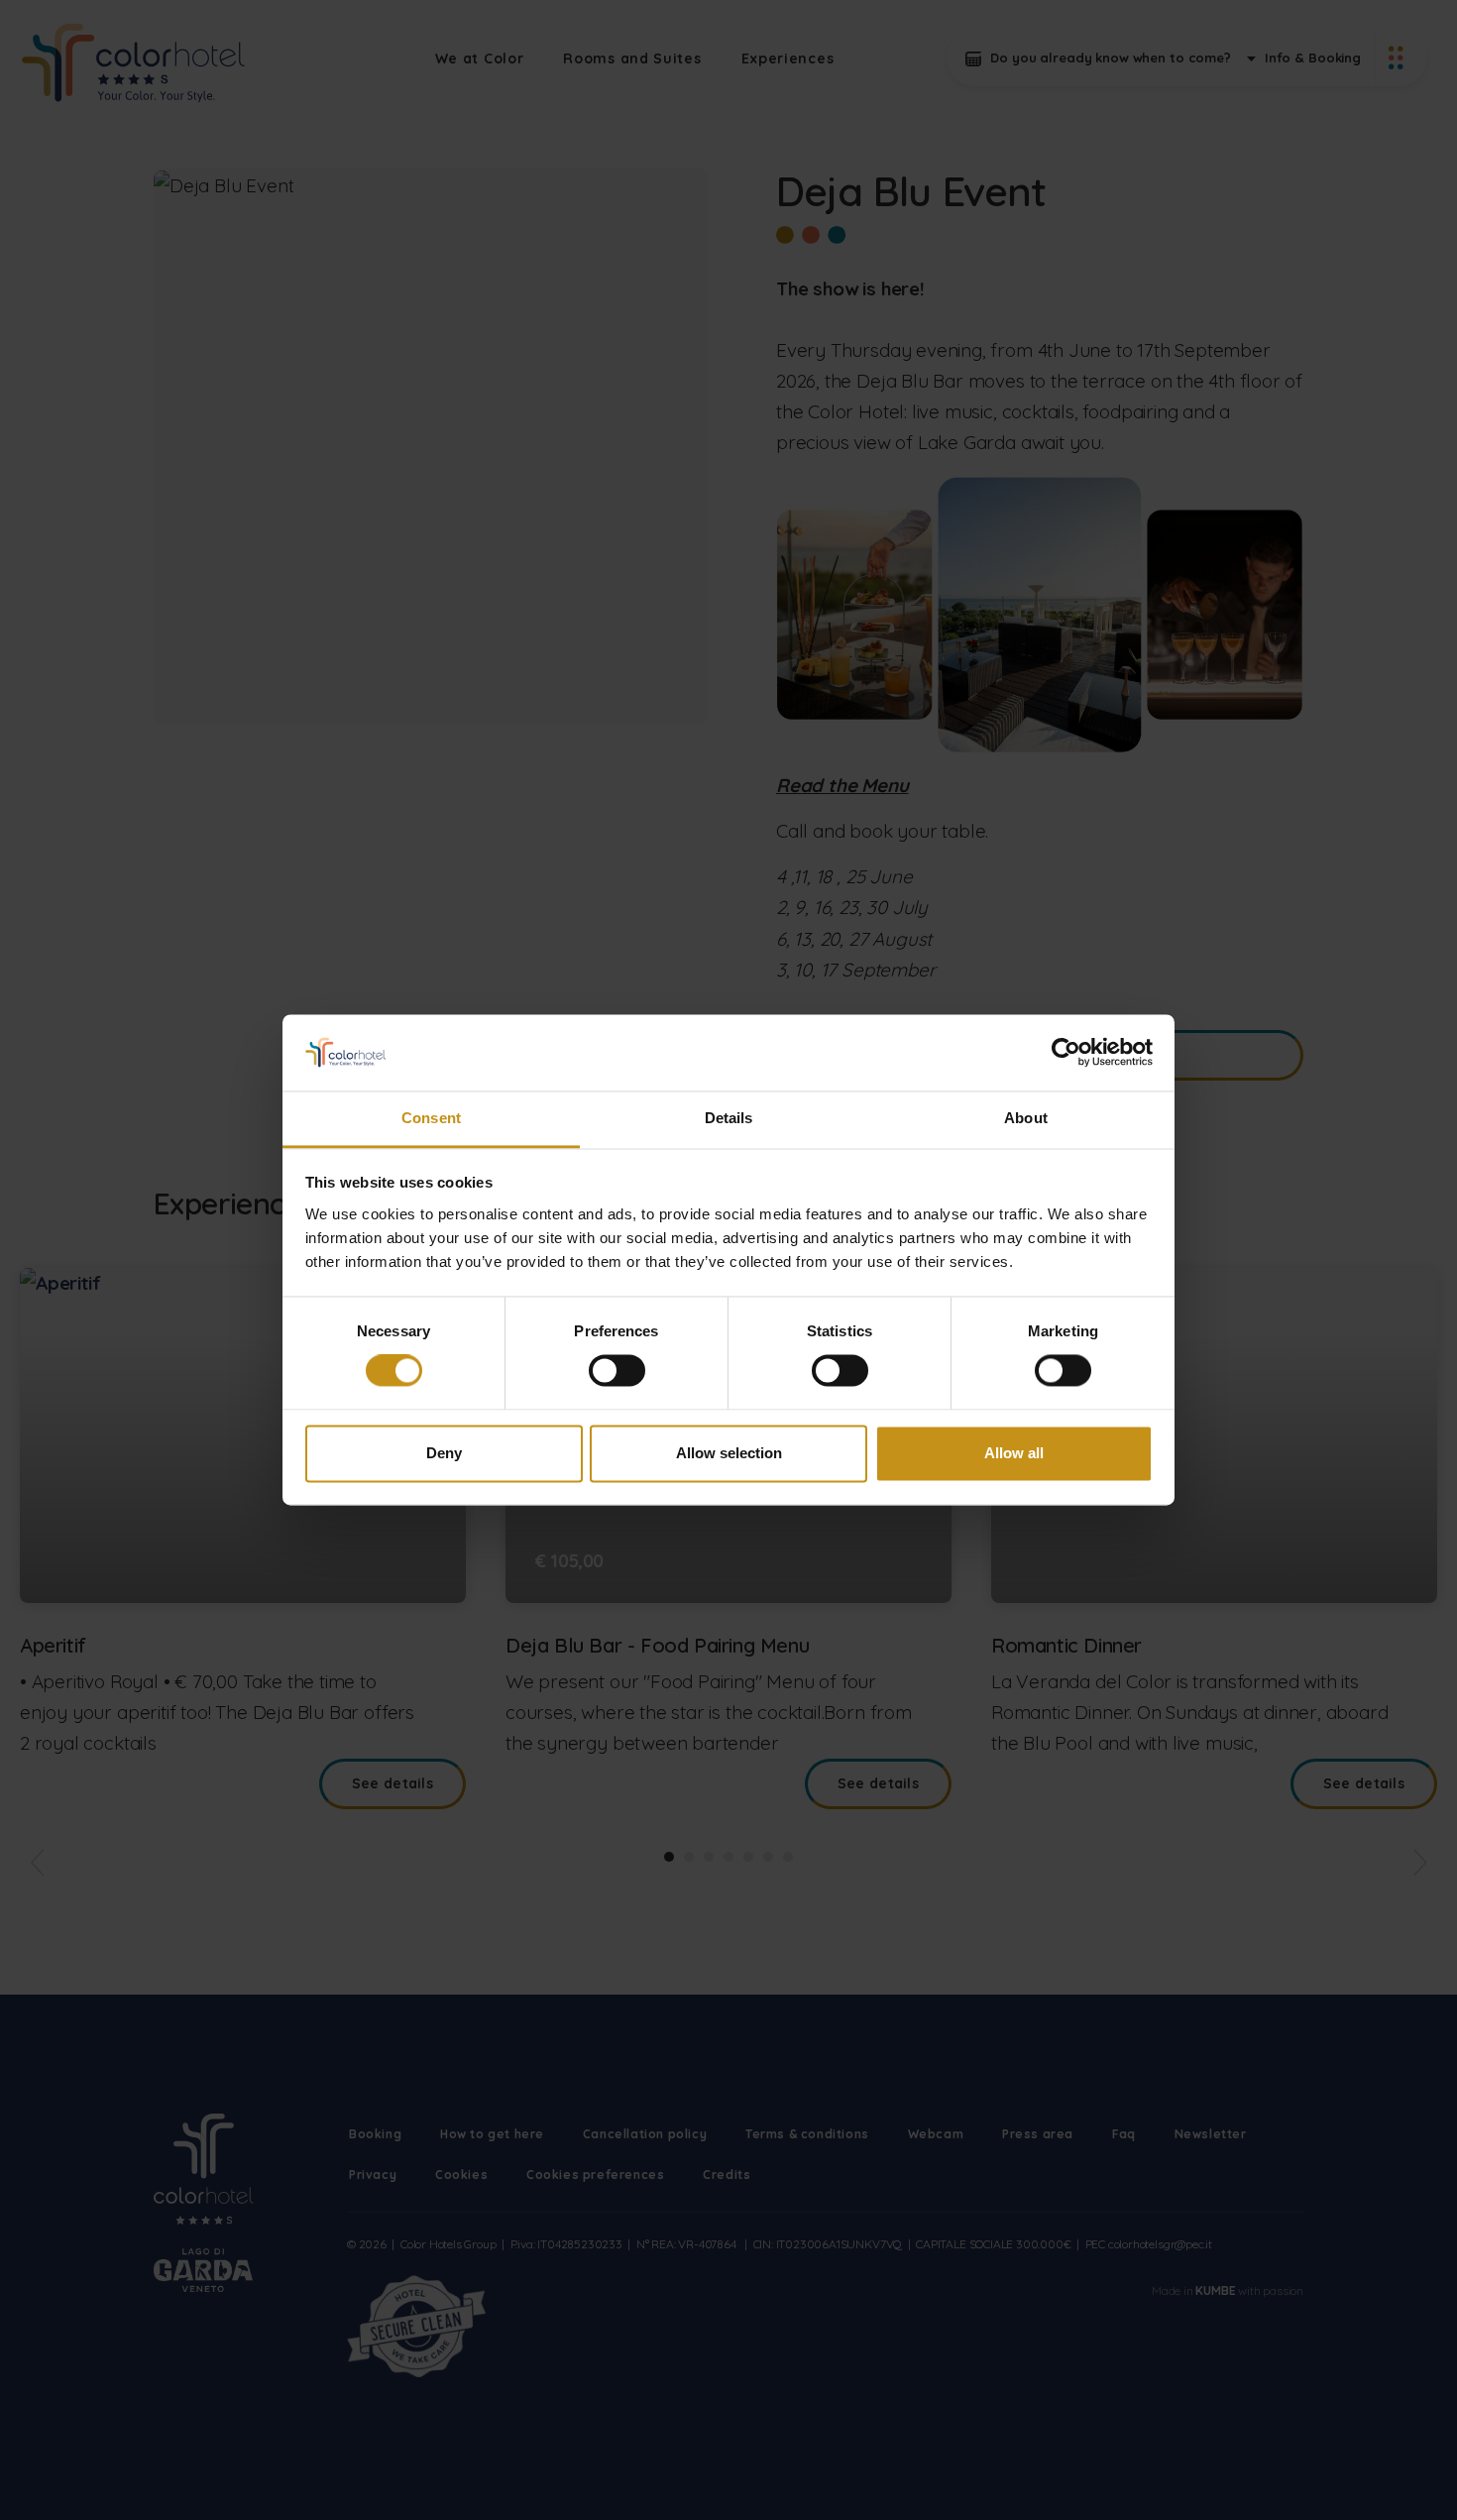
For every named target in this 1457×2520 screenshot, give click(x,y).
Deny (444, 1453)
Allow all (1014, 1453)
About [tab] (1026, 1118)
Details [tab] (729, 1118)
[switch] (617, 1371)
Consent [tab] (431, 1118)
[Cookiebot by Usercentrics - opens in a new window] (1066, 1053)
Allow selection (729, 1453)
